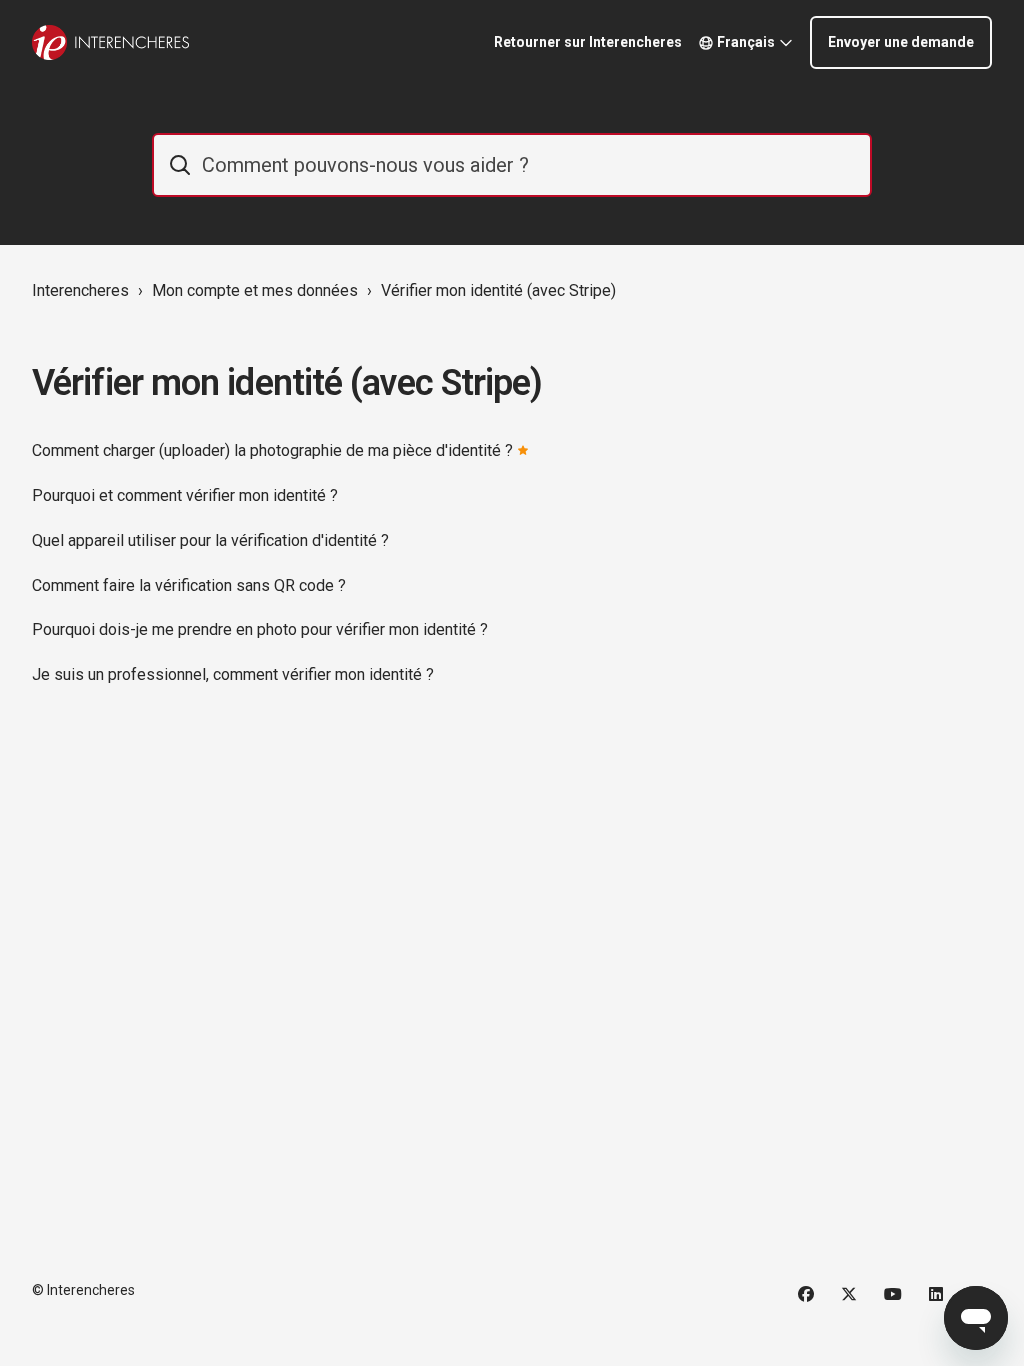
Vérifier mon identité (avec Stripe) (498, 290)
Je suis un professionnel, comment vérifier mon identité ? (233, 674)
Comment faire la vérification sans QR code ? (189, 585)
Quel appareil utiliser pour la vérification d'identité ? (210, 540)
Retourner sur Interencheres (588, 42)
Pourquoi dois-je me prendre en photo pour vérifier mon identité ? (260, 629)
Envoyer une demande (901, 42)
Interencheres (80, 290)
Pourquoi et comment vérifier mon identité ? (185, 495)
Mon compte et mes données (255, 290)
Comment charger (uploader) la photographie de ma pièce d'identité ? (272, 450)
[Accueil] (110, 42)
